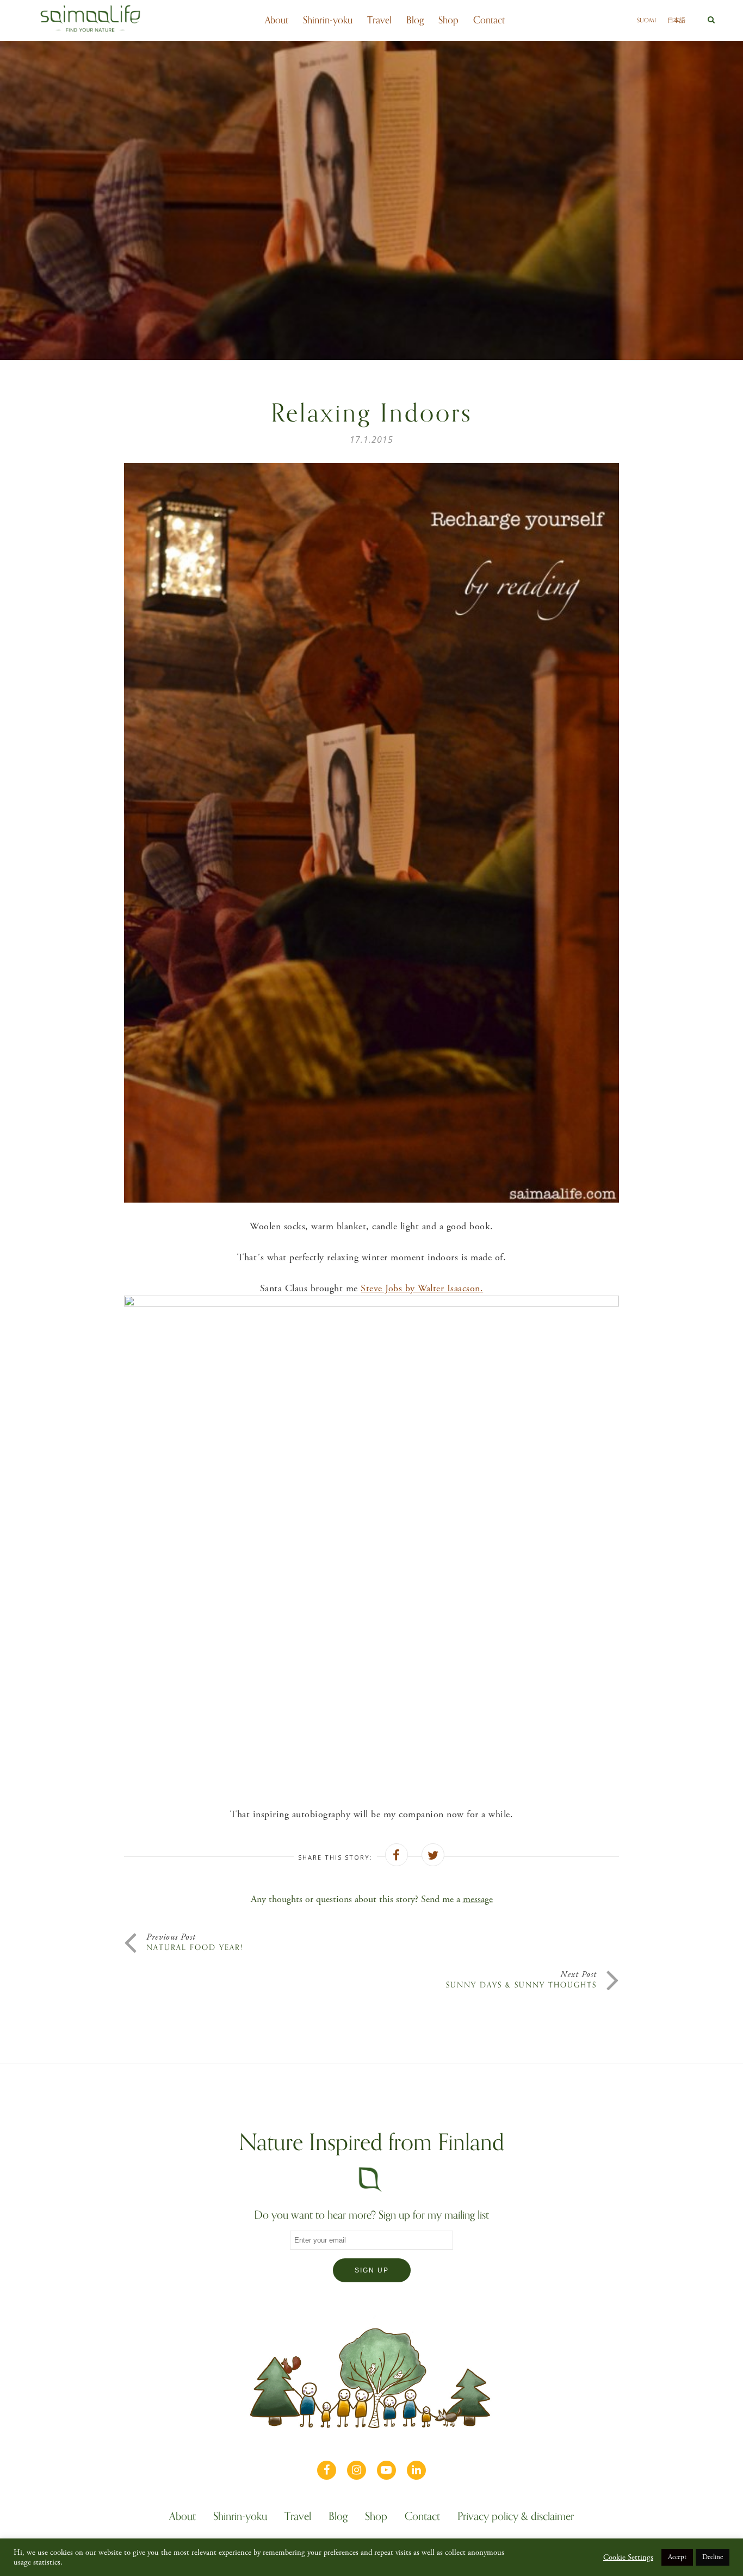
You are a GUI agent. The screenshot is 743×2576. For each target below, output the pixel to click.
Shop (448, 20)
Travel (379, 20)
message (478, 1899)
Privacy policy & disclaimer (516, 2518)
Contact (489, 20)
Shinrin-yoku (328, 20)
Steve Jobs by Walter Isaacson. (422, 1288)
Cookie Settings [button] (628, 2558)
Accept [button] (677, 2557)
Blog (415, 20)
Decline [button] (713, 2557)
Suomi (646, 20)
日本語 (676, 20)
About (277, 20)
